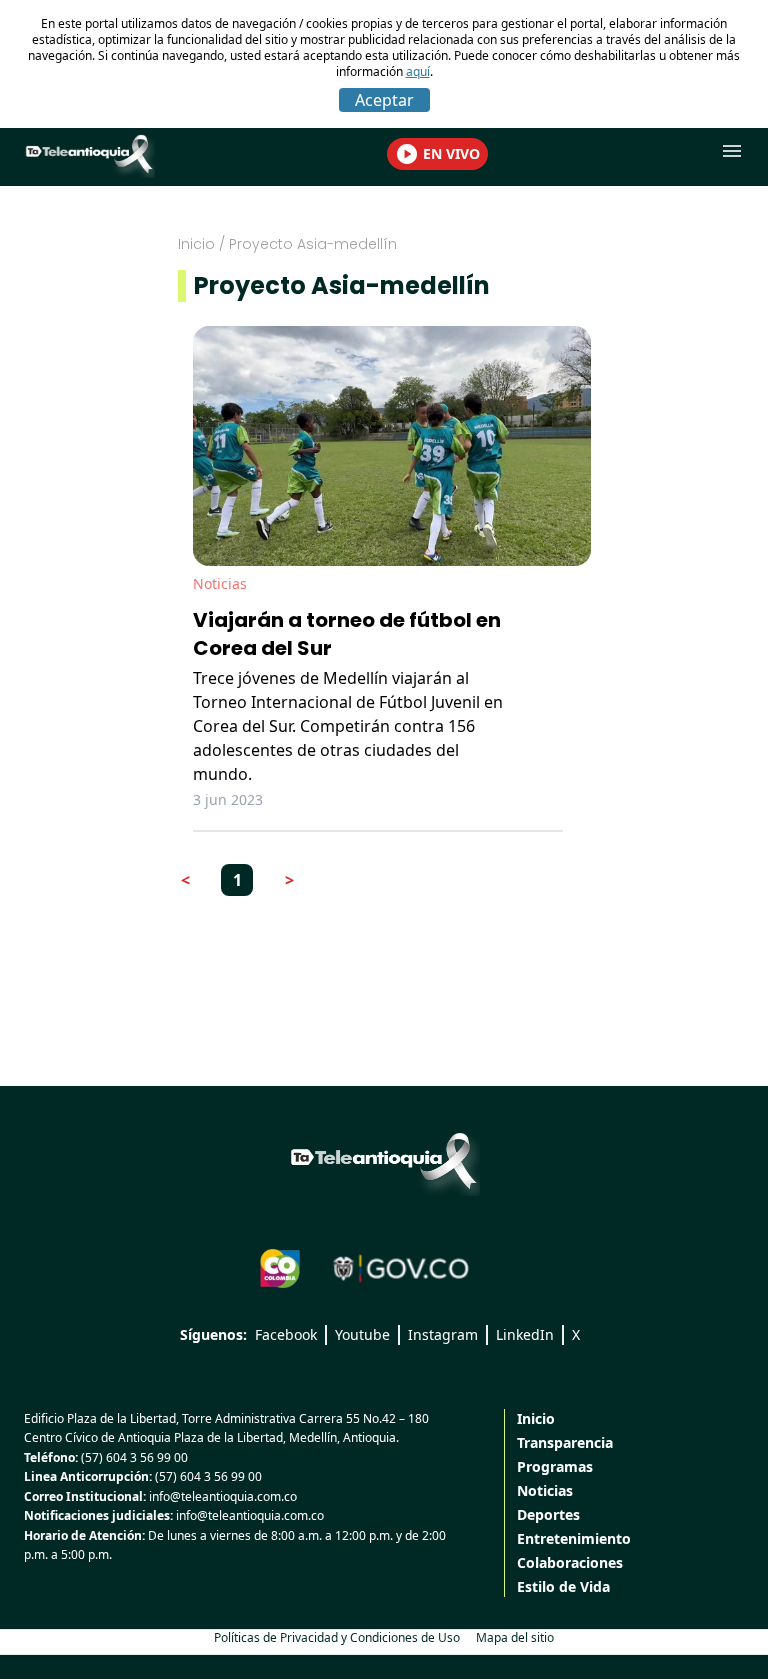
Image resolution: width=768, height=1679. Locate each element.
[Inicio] (384, 1161)
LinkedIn (525, 1334)
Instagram (443, 1334)
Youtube (362, 1334)
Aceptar (384, 100)
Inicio (196, 244)
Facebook (286, 1334)
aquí (418, 71)
